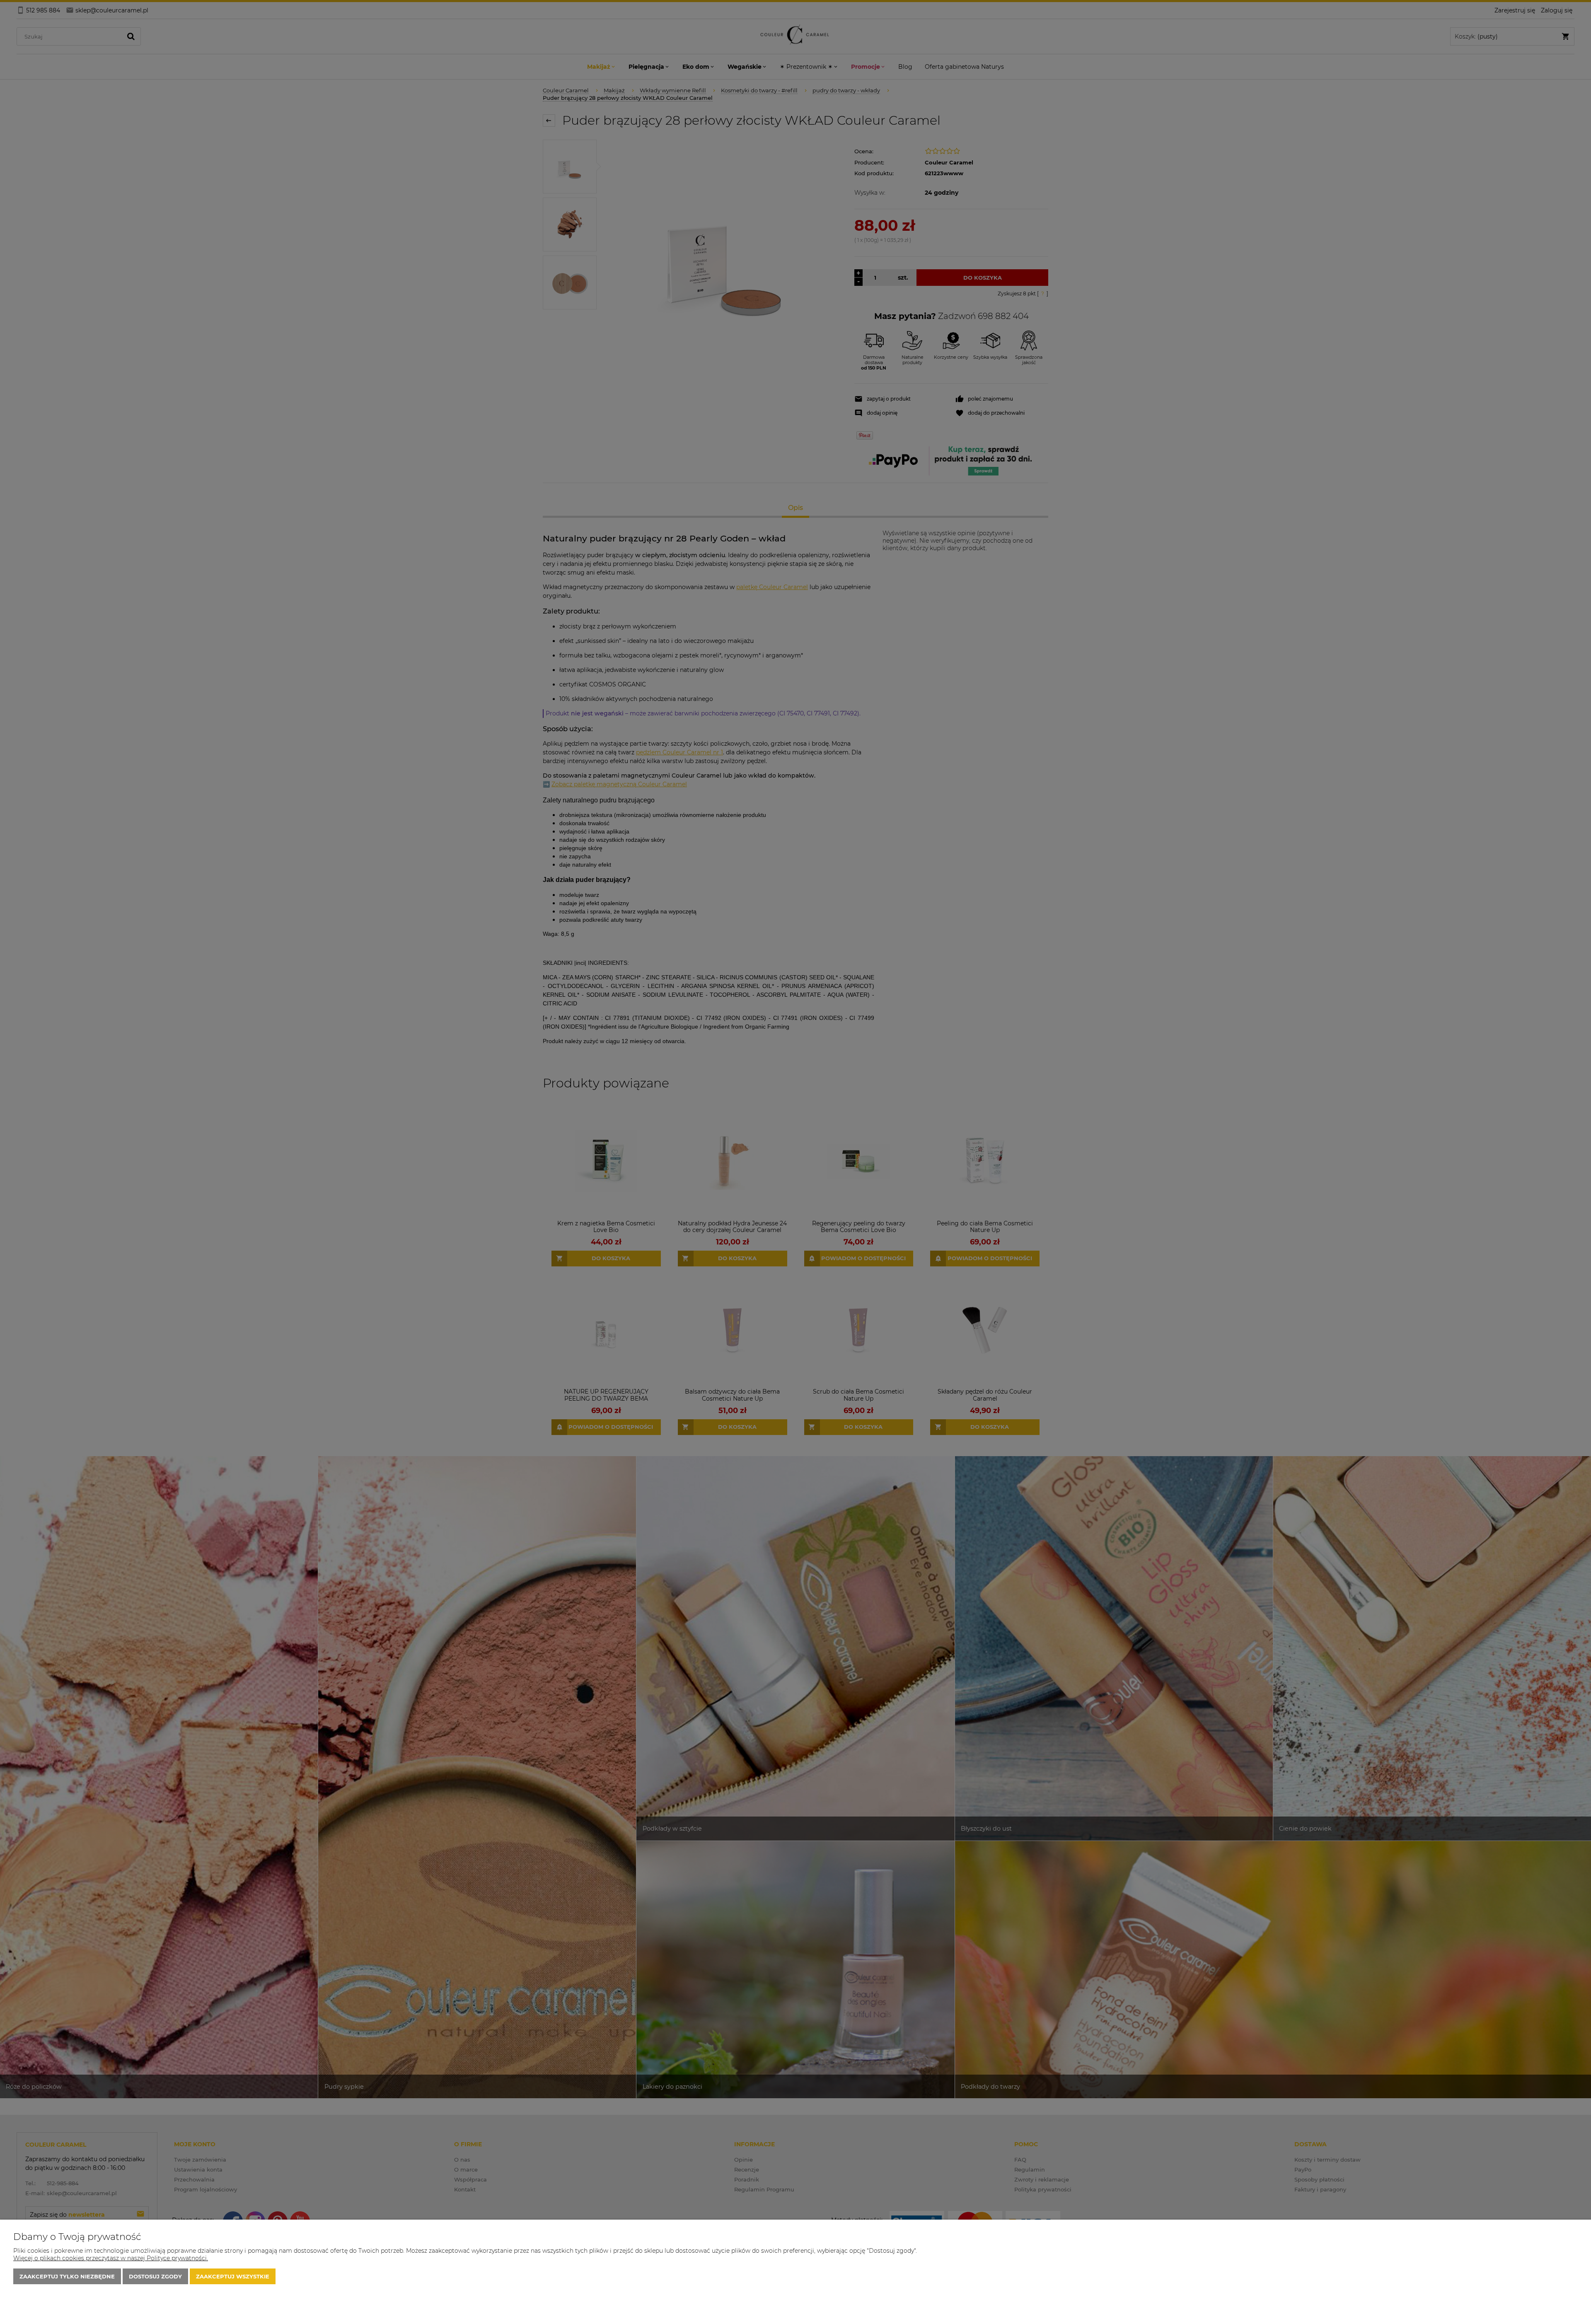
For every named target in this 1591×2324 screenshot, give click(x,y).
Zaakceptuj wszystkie (233, 2276)
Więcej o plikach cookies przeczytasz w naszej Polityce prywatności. (111, 2258)
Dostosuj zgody (155, 2276)
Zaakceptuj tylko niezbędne (67, 2276)
